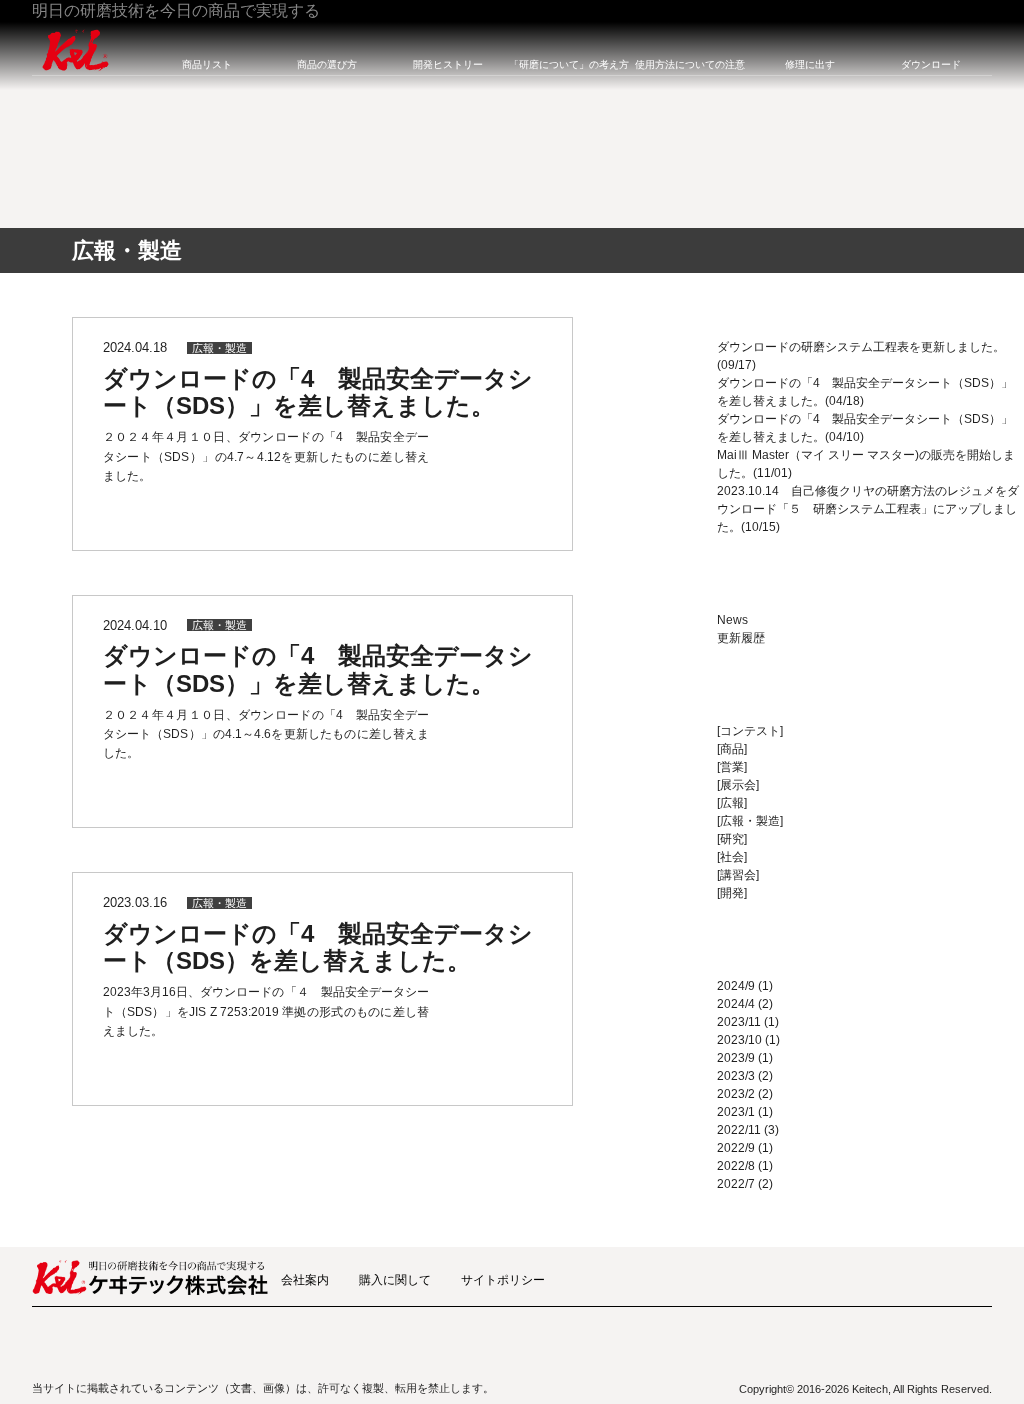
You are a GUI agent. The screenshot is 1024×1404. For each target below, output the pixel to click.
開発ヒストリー (448, 64)
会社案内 (305, 1280)
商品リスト (207, 64)
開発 (732, 893)
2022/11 (739, 1130)
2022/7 (736, 1184)
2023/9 (736, 1058)
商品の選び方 (327, 64)
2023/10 (739, 1040)
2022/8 (736, 1166)
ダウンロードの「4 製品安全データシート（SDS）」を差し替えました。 (318, 392)
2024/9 (736, 986)
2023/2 (736, 1094)
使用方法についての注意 (690, 64)
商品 (732, 749)
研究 (732, 839)
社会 (732, 857)
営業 (732, 767)
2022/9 (736, 1148)
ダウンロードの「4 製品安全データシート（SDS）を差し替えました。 (318, 947)
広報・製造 (219, 348)
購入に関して (395, 1280)
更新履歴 (741, 638)
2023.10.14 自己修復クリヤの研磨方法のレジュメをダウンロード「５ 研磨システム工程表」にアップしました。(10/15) (868, 509)
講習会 (738, 875)
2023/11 (739, 1022)
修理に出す (810, 64)
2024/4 (736, 1004)
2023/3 (736, 1076)
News (732, 620)
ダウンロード (931, 64)
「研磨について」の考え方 (569, 64)
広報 (732, 803)
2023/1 (736, 1112)
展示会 (738, 785)
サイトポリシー (503, 1280)
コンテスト (750, 731)
